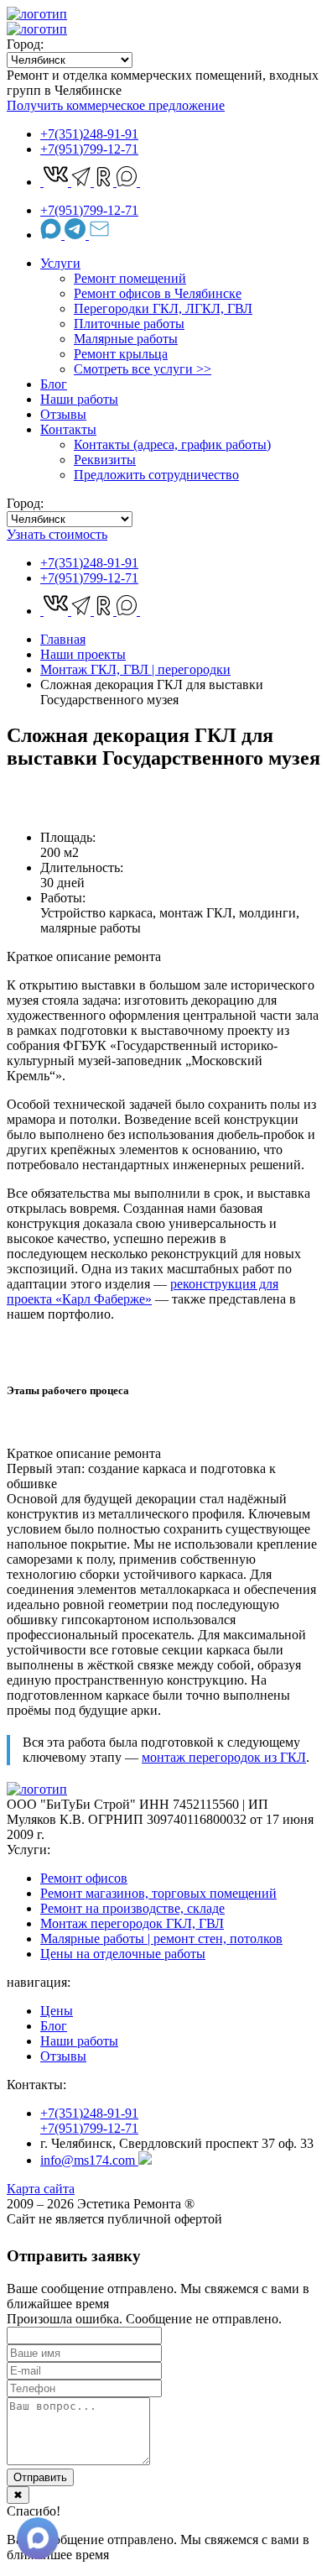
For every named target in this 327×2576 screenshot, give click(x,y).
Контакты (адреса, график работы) (172, 444)
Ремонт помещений (130, 278)
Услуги (60, 263)
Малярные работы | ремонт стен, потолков (161, 1939)
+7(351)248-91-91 (89, 134)
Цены (57, 2011)
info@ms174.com (89, 2160)
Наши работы (79, 399)
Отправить (40, 2477)
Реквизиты (105, 460)
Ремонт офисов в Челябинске (158, 293)
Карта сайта (41, 2189)
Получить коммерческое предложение (116, 105)
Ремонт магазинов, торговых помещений (158, 1893)
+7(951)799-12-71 (89, 149)
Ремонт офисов (84, 1878)
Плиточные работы (129, 324)
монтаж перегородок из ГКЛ (224, 1757)
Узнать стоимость (57, 534)
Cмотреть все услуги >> (143, 369)
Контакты (68, 429)
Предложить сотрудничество (156, 475)
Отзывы (63, 414)
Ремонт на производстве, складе (132, 1908)
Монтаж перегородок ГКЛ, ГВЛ (132, 1923)
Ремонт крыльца (121, 354)
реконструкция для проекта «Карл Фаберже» (143, 1291)
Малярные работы (126, 339)
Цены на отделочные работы (123, 1954)
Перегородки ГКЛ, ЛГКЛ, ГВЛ (163, 308)
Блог (54, 384)
